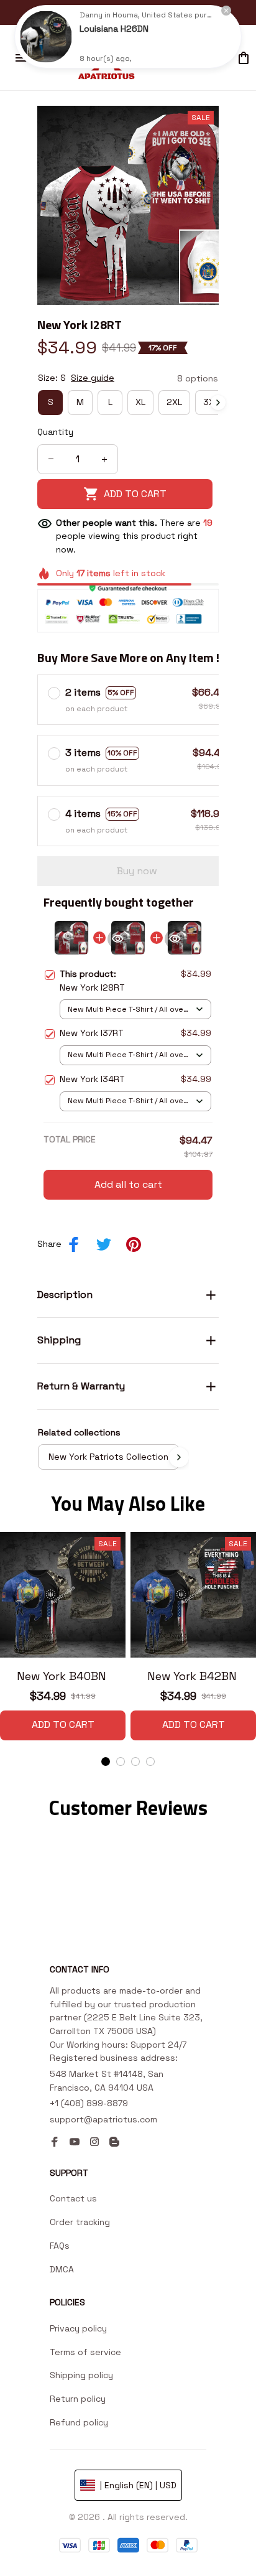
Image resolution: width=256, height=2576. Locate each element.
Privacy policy (78, 2328)
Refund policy (79, 2422)
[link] (46, 37)
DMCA (62, 2269)
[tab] (106, 1762)
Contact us (73, 2198)
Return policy (78, 2399)
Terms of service (85, 2352)
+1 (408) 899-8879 (89, 2103)
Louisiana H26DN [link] (114, 29)
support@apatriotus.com (103, 2119)
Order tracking (80, 2222)
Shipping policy (81, 2375)
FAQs (60, 2246)
